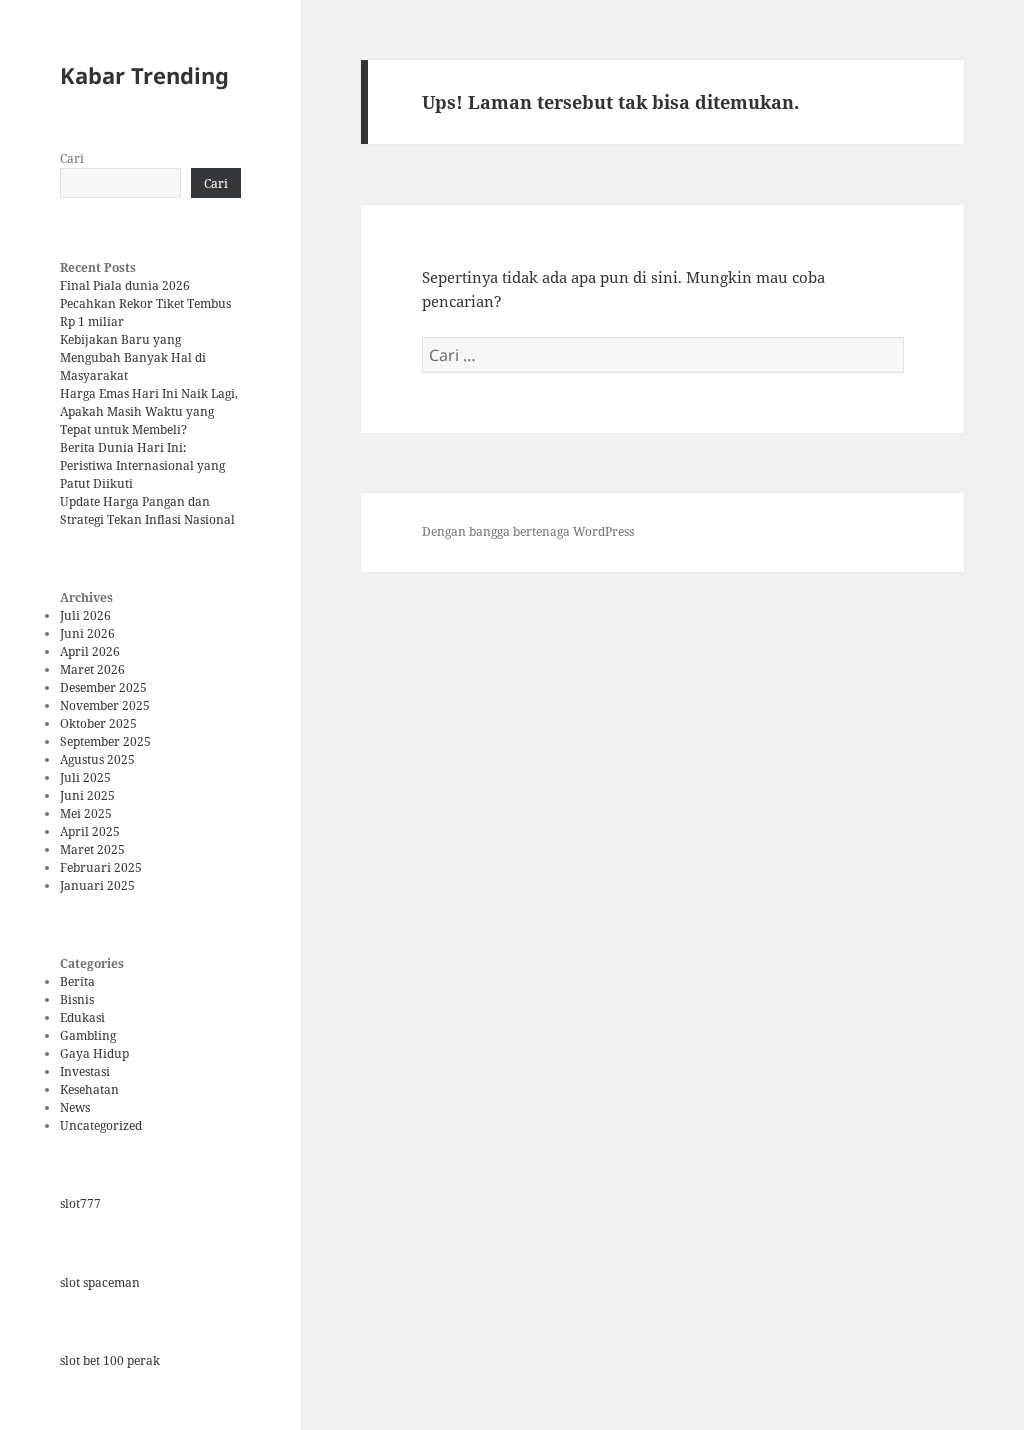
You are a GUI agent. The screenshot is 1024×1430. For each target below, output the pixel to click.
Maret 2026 (92, 669)
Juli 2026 (85, 615)
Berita (77, 981)
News (75, 1107)
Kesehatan (89, 1089)
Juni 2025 (87, 795)
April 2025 (90, 831)
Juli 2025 (85, 777)
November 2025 (105, 705)
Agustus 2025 (97, 759)
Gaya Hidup (94, 1053)
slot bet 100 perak (110, 1360)
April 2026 (90, 651)
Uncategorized (101, 1125)
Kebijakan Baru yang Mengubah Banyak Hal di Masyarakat (133, 357)
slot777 (80, 1203)
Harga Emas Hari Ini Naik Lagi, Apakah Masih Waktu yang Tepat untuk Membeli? (149, 411)
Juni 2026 (87, 633)
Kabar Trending (144, 75)
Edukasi (82, 1017)
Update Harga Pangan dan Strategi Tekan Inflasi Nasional (147, 510)
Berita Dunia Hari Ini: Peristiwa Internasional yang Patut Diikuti (142, 465)
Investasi (85, 1071)
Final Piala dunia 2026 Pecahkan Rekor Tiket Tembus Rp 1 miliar (145, 303)
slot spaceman (100, 1282)
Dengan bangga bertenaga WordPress (528, 531)
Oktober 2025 (98, 723)
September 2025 (105, 741)
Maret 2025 (92, 849)
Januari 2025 (97, 885)
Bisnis (77, 999)
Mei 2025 (86, 813)
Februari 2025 (101, 867)
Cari (72, 158)
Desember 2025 (103, 687)
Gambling (88, 1035)
